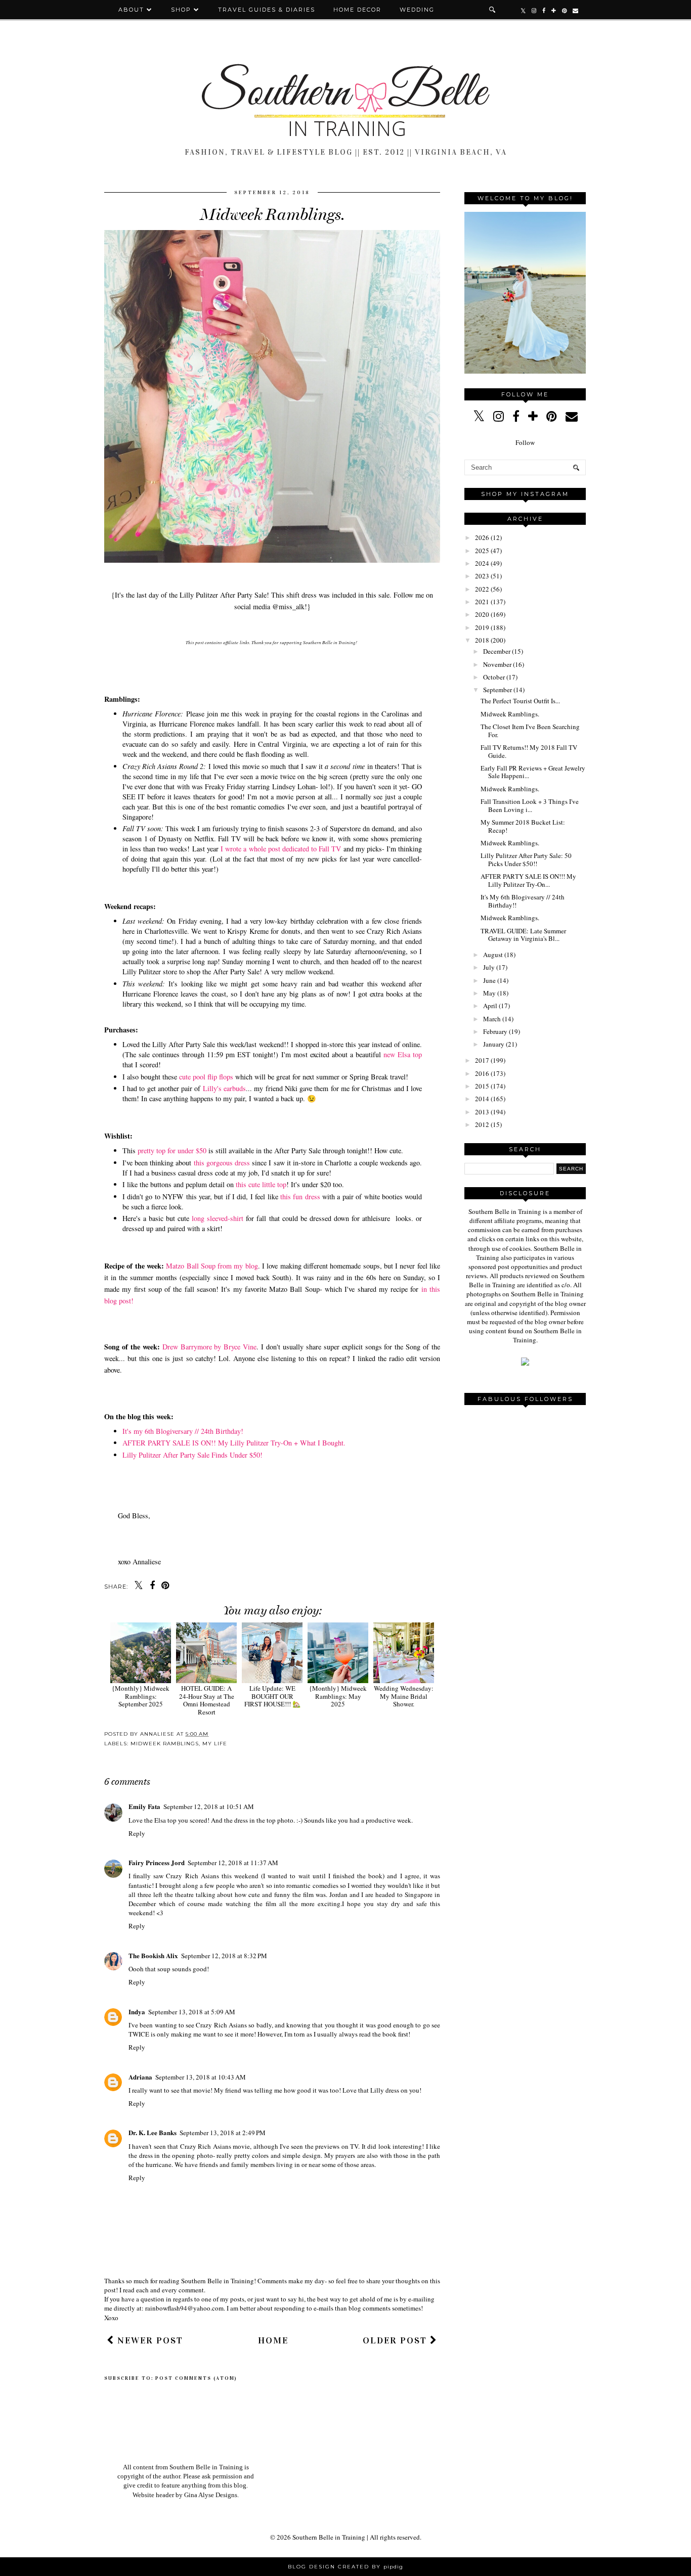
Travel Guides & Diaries (267, 10)
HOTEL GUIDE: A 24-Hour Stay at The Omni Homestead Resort (207, 1700)
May (489, 993)
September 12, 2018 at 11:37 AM (233, 1863)
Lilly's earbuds (224, 1088)
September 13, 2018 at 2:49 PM (223, 2133)
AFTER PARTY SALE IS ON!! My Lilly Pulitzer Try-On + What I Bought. (234, 1443)
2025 (482, 551)
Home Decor (357, 10)
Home (273, 2340)
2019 (482, 627)
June (489, 980)
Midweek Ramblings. (510, 714)
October (494, 677)
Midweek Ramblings (165, 1744)
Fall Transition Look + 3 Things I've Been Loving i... (530, 805)
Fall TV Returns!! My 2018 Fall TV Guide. (529, 751)
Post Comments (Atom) (196, 2378)
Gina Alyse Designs (211, 2495)
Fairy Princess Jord (157, 1862)
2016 (482, 1073)
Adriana (140, 2077)
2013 (482, 1112)
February (495, 1031)
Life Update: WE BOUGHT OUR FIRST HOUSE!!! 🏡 (272, 1696)
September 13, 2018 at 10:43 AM (201, 2077)
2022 (482, 589)
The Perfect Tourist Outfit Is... (520, 701)
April (490, 1006)
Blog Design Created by (345, 2567)
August (493, 955)
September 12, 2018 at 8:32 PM (224, 1956)
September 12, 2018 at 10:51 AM (209, 1806)
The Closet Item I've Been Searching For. (530, 731)
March (492, 1019)
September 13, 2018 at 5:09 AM (192, 2012)
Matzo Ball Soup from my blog (212, 1266)
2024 (482, 563)
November (497, 664)
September (498, 690)
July (489, 967)
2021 (482, 602)
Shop (181, 10)
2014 (482, 1099)
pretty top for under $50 (172, 1150)
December (497, 651)
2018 (482, 640)
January (494, 1044)
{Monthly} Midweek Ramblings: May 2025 (338, 1696)
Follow (525, 442)
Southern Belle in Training (329, 2537)
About (133, 10)
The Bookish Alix (153, 1955)
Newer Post (149, 2340)
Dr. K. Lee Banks (153, 2132)
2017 (482, 1060)
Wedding (417, 10)
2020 (482, 614)
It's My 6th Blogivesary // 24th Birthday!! (523, 901)
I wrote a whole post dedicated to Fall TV (281, 849)
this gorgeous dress (222, 1163)
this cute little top (261, 1184)
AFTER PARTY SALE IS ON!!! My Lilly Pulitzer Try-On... (528, 880)
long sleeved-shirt (218, 1218)
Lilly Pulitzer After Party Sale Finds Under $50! (192, 1455)
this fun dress (300, 1196)
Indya (137, 2012)
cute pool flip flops (206, 1077)
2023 (482, 576)
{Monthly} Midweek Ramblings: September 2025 (141, 1696)
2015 (482, 1086)
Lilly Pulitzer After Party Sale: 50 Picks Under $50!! (526, 860)
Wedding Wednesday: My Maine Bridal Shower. (404, 1696)
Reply (137, 1833)
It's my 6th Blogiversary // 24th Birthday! (183, 1431)
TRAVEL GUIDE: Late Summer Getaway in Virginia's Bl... (523, 935)
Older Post (396, 2340)
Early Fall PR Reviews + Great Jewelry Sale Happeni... (533, 772)
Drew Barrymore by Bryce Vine (210, 1347)
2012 (482, 1124)
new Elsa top (403, 1054)
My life (215, 1744)
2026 (482, 537)
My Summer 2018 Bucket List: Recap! (523, 826)
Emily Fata (144, 1806)
